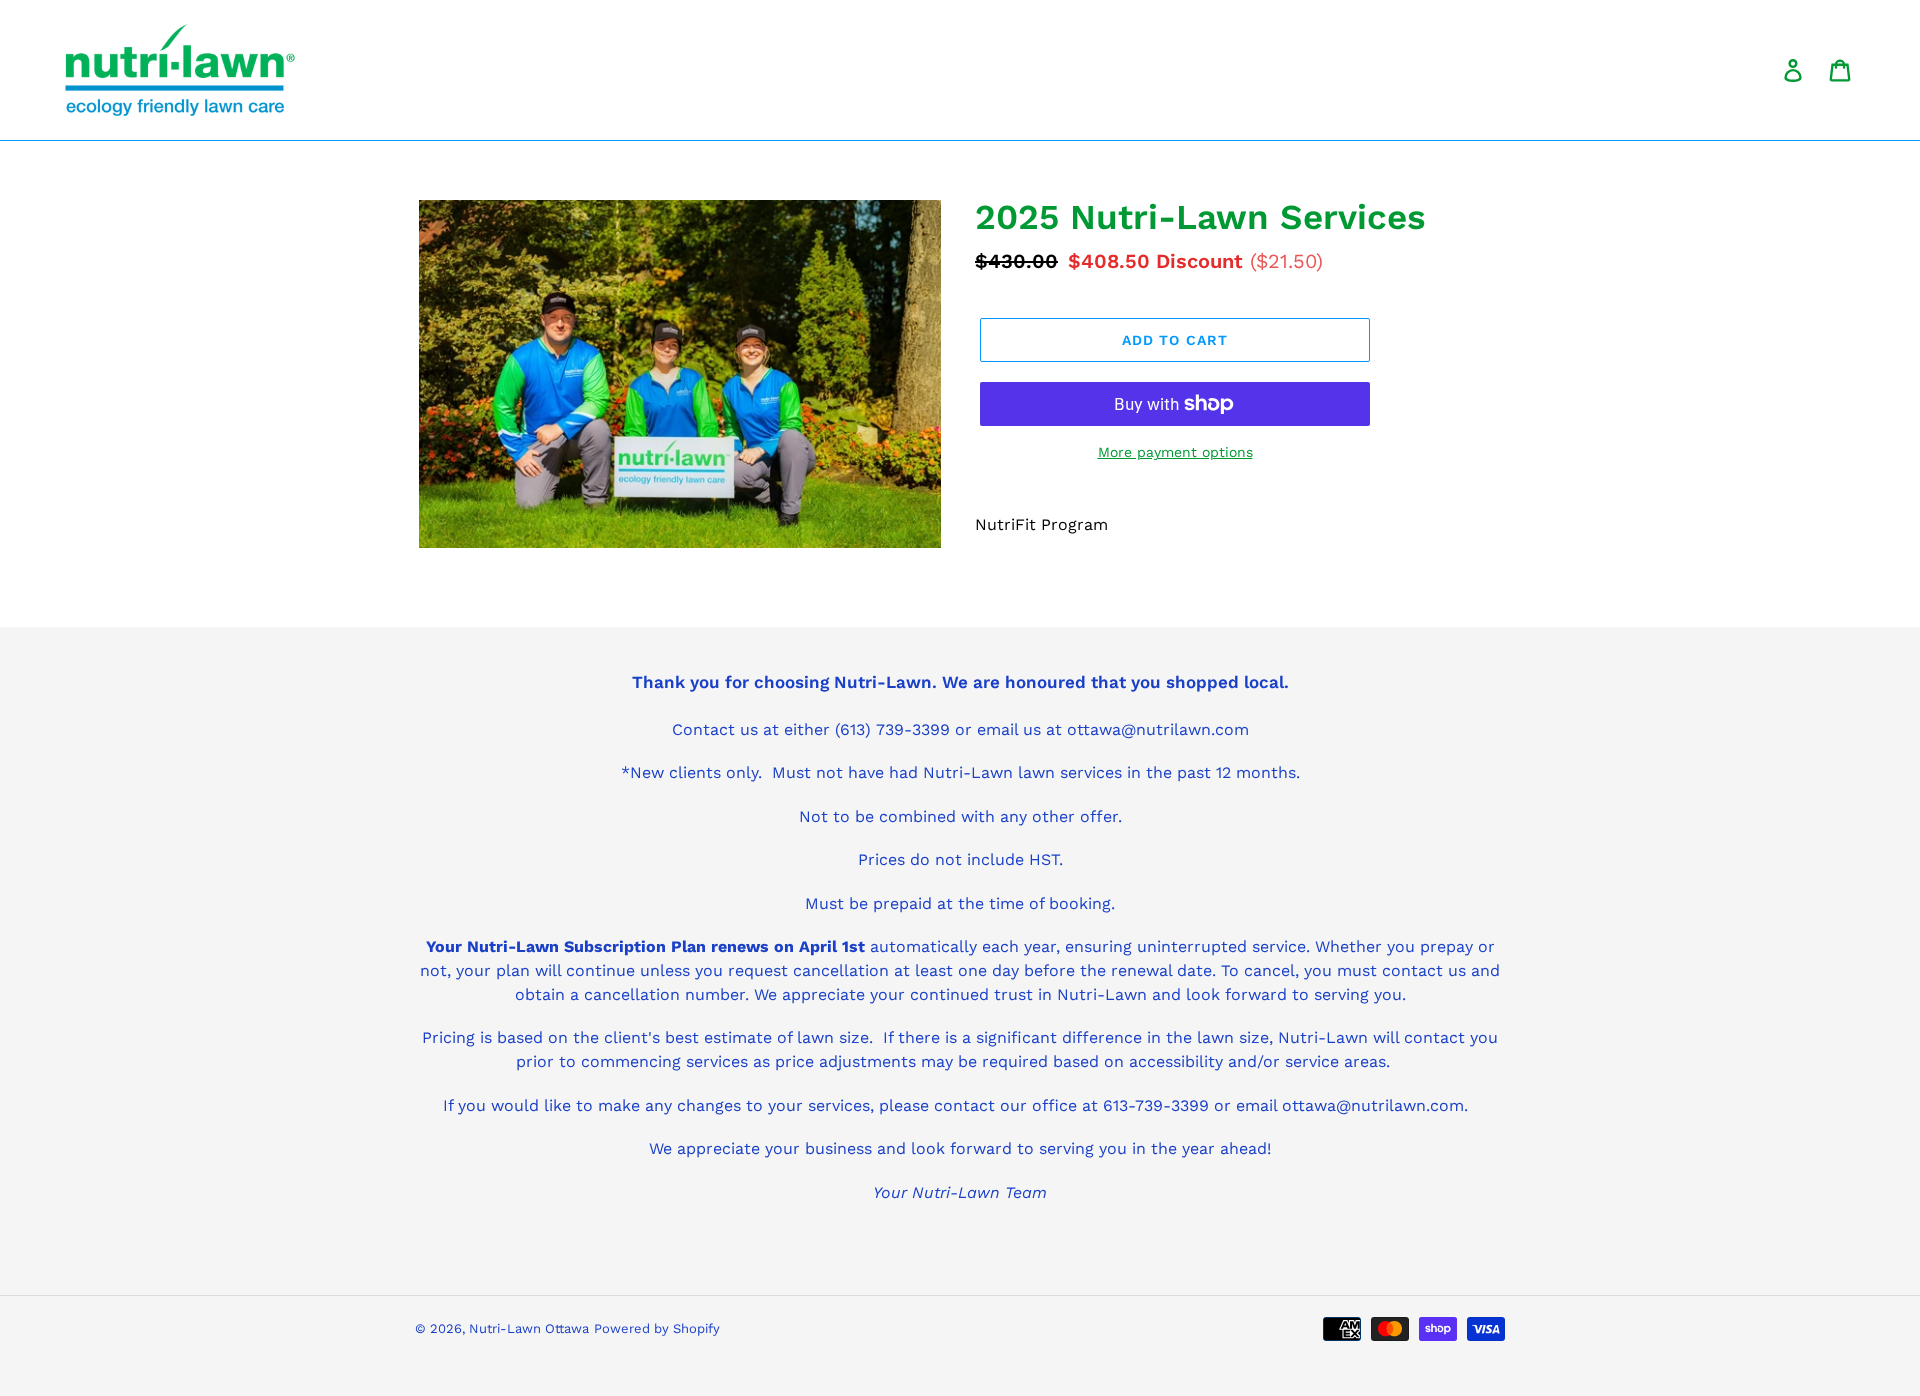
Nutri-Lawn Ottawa (529, 1328)
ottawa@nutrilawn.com (1373, 1105)
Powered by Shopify (657, 1328)
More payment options (1175, 452)
